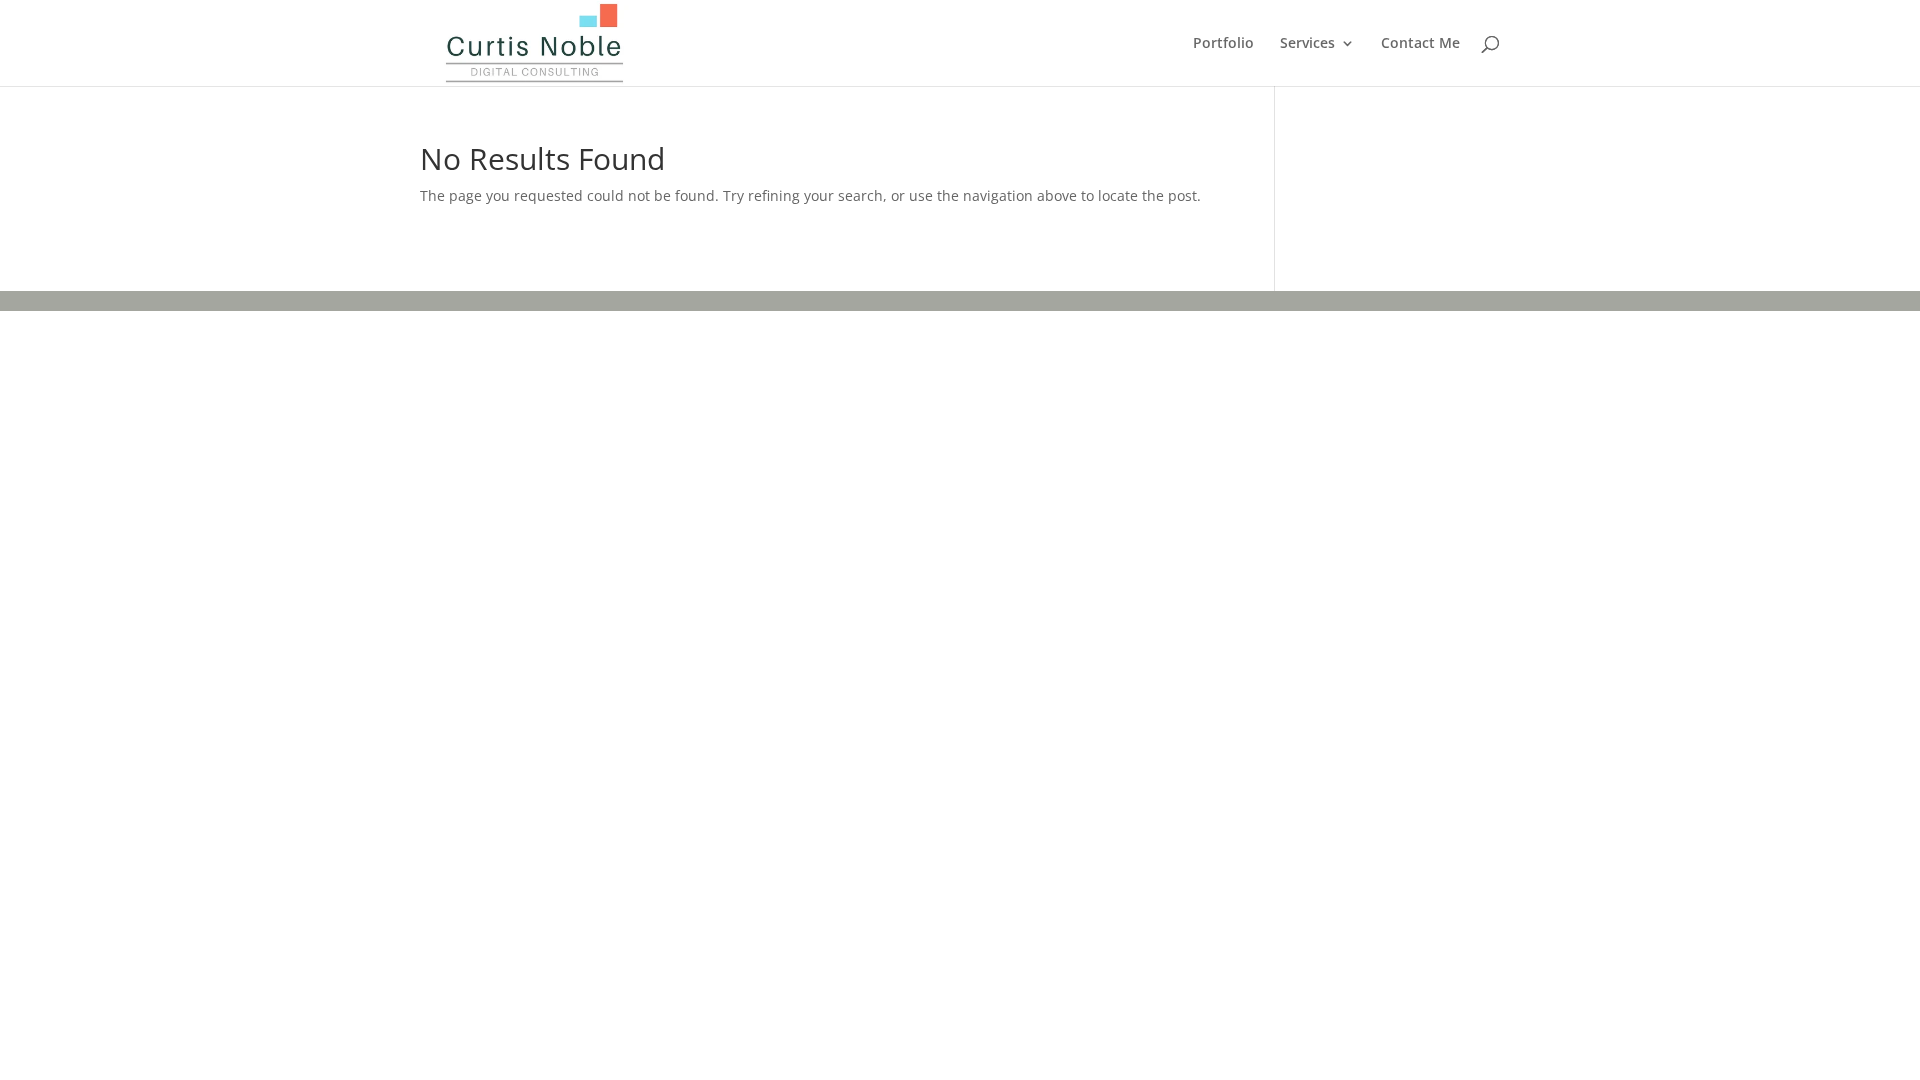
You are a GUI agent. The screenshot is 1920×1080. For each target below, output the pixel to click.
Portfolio (1223, 44)
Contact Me (1420, 44)
